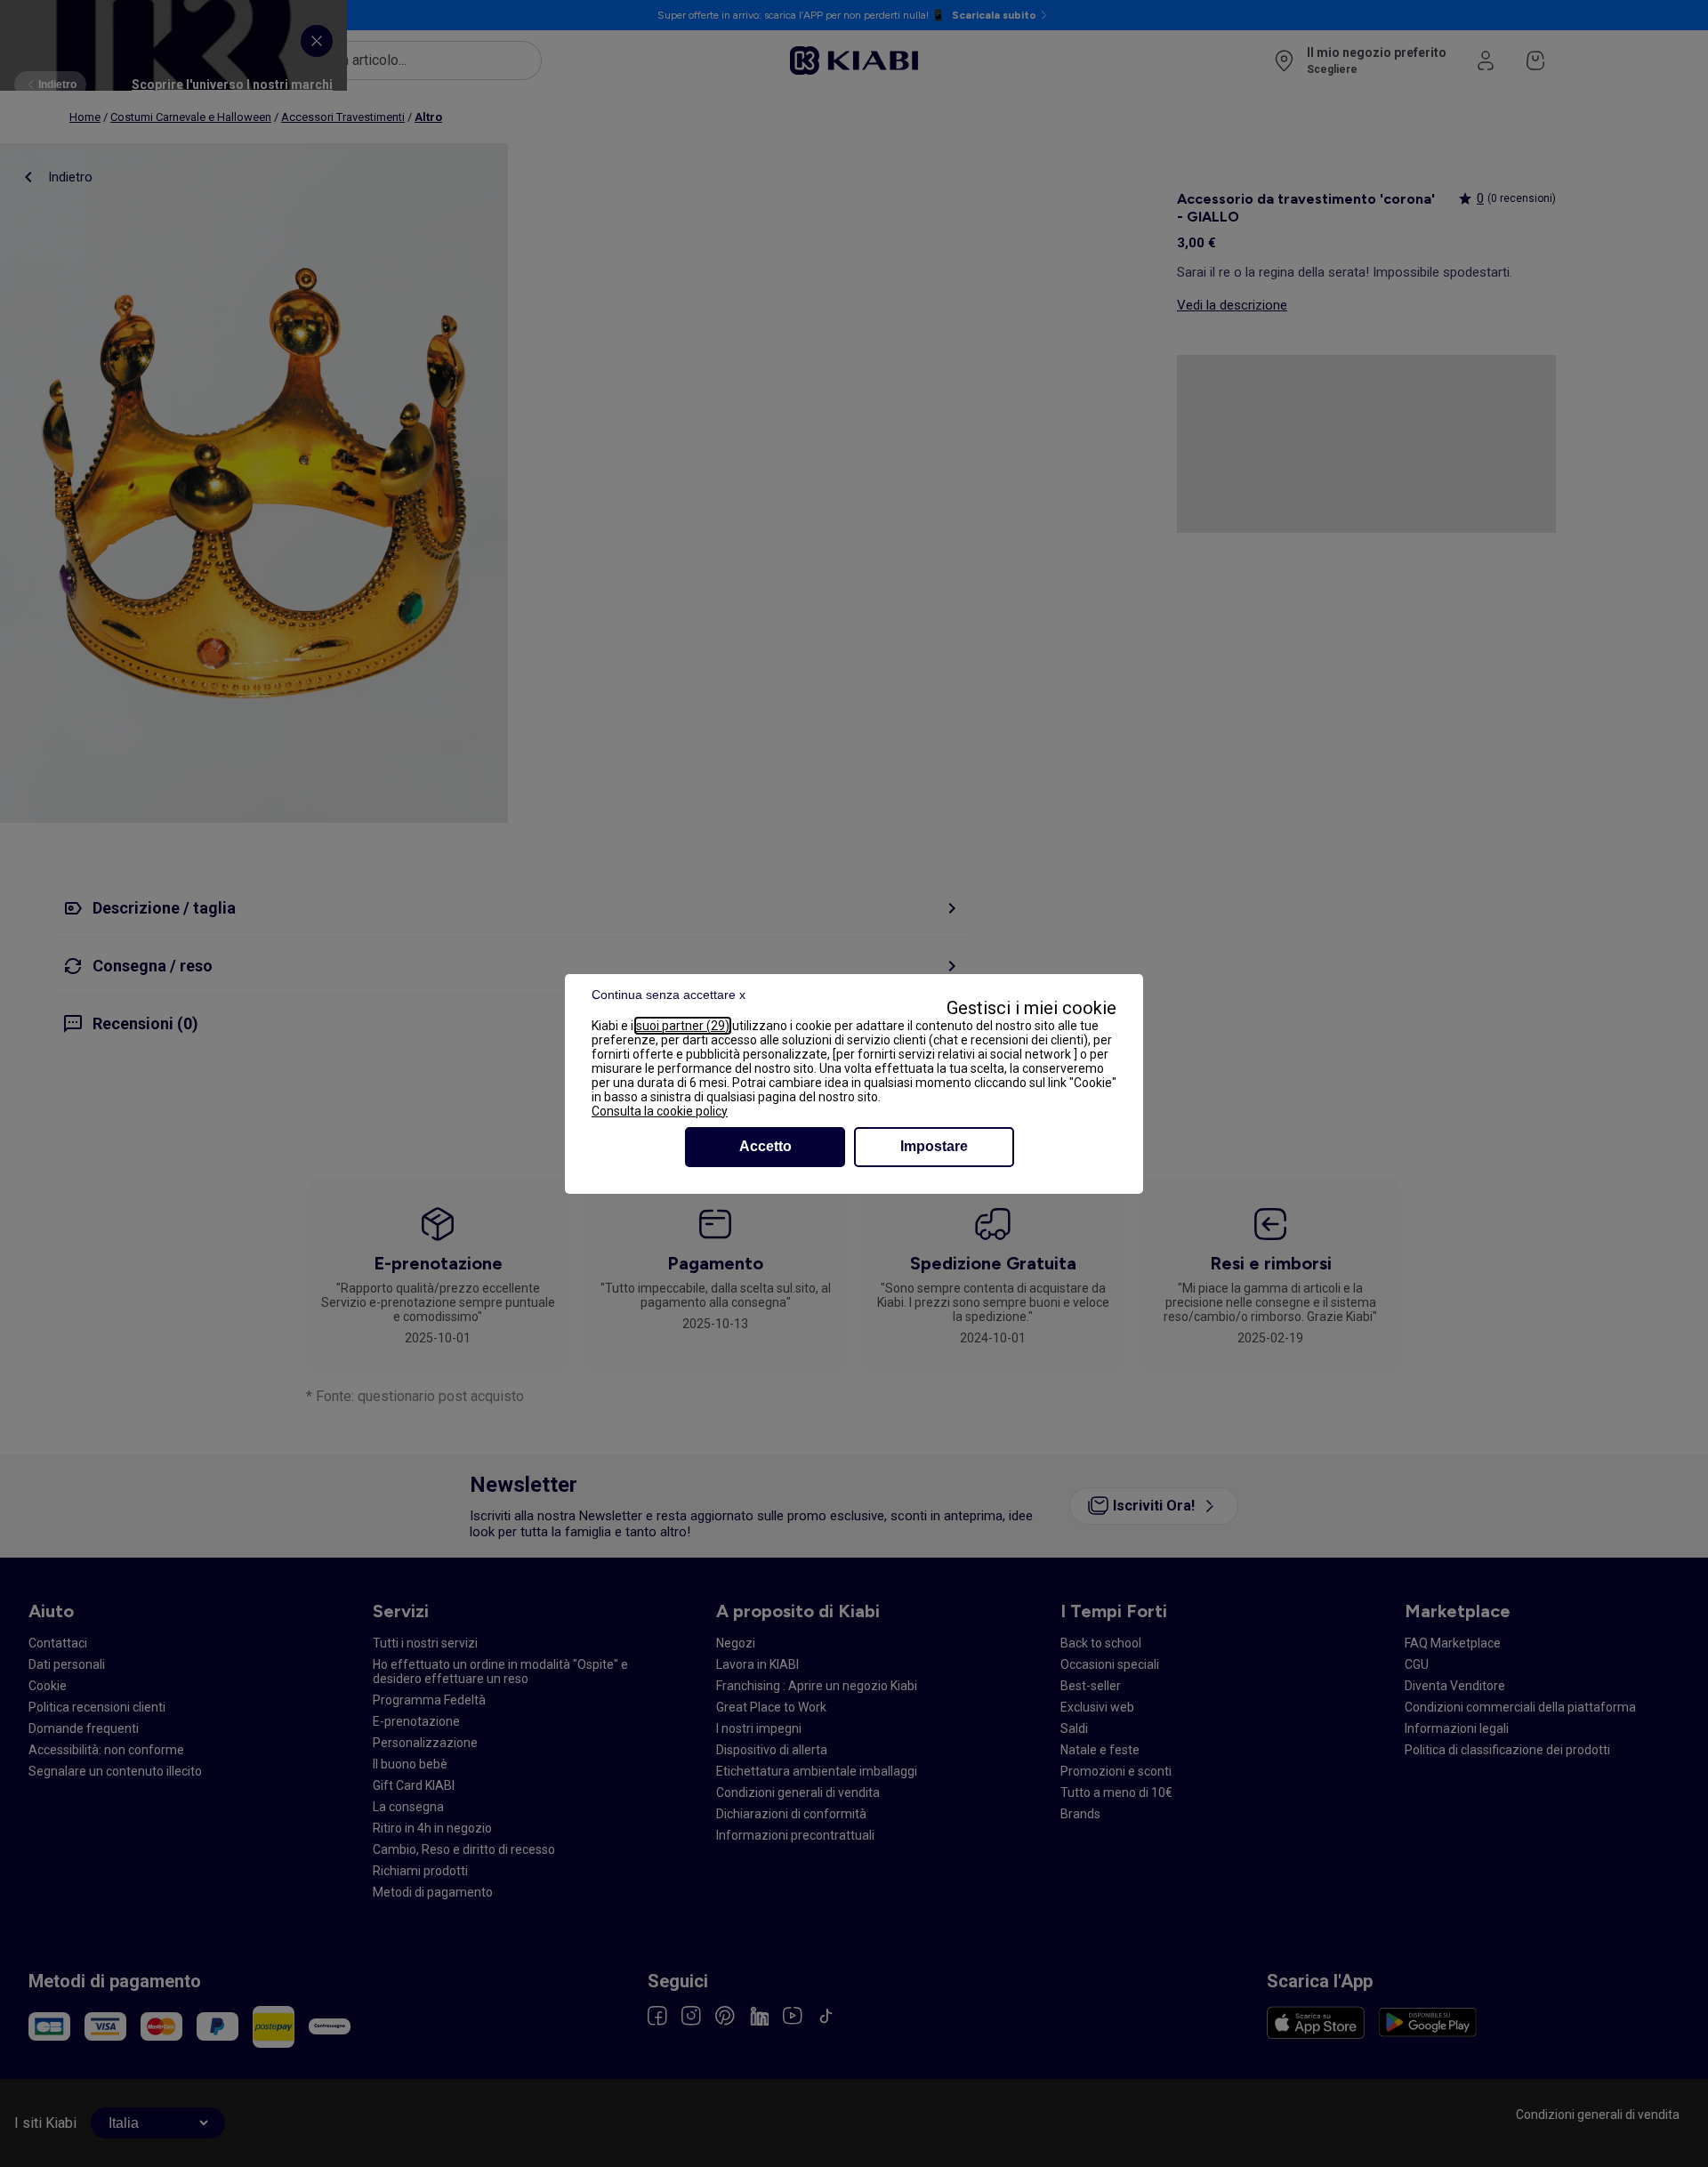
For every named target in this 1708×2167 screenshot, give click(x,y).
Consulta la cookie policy (660, 1111)
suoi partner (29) (683, 1026)
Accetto (765, 1146)
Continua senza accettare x (669, 995)
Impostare (934, 1146)
